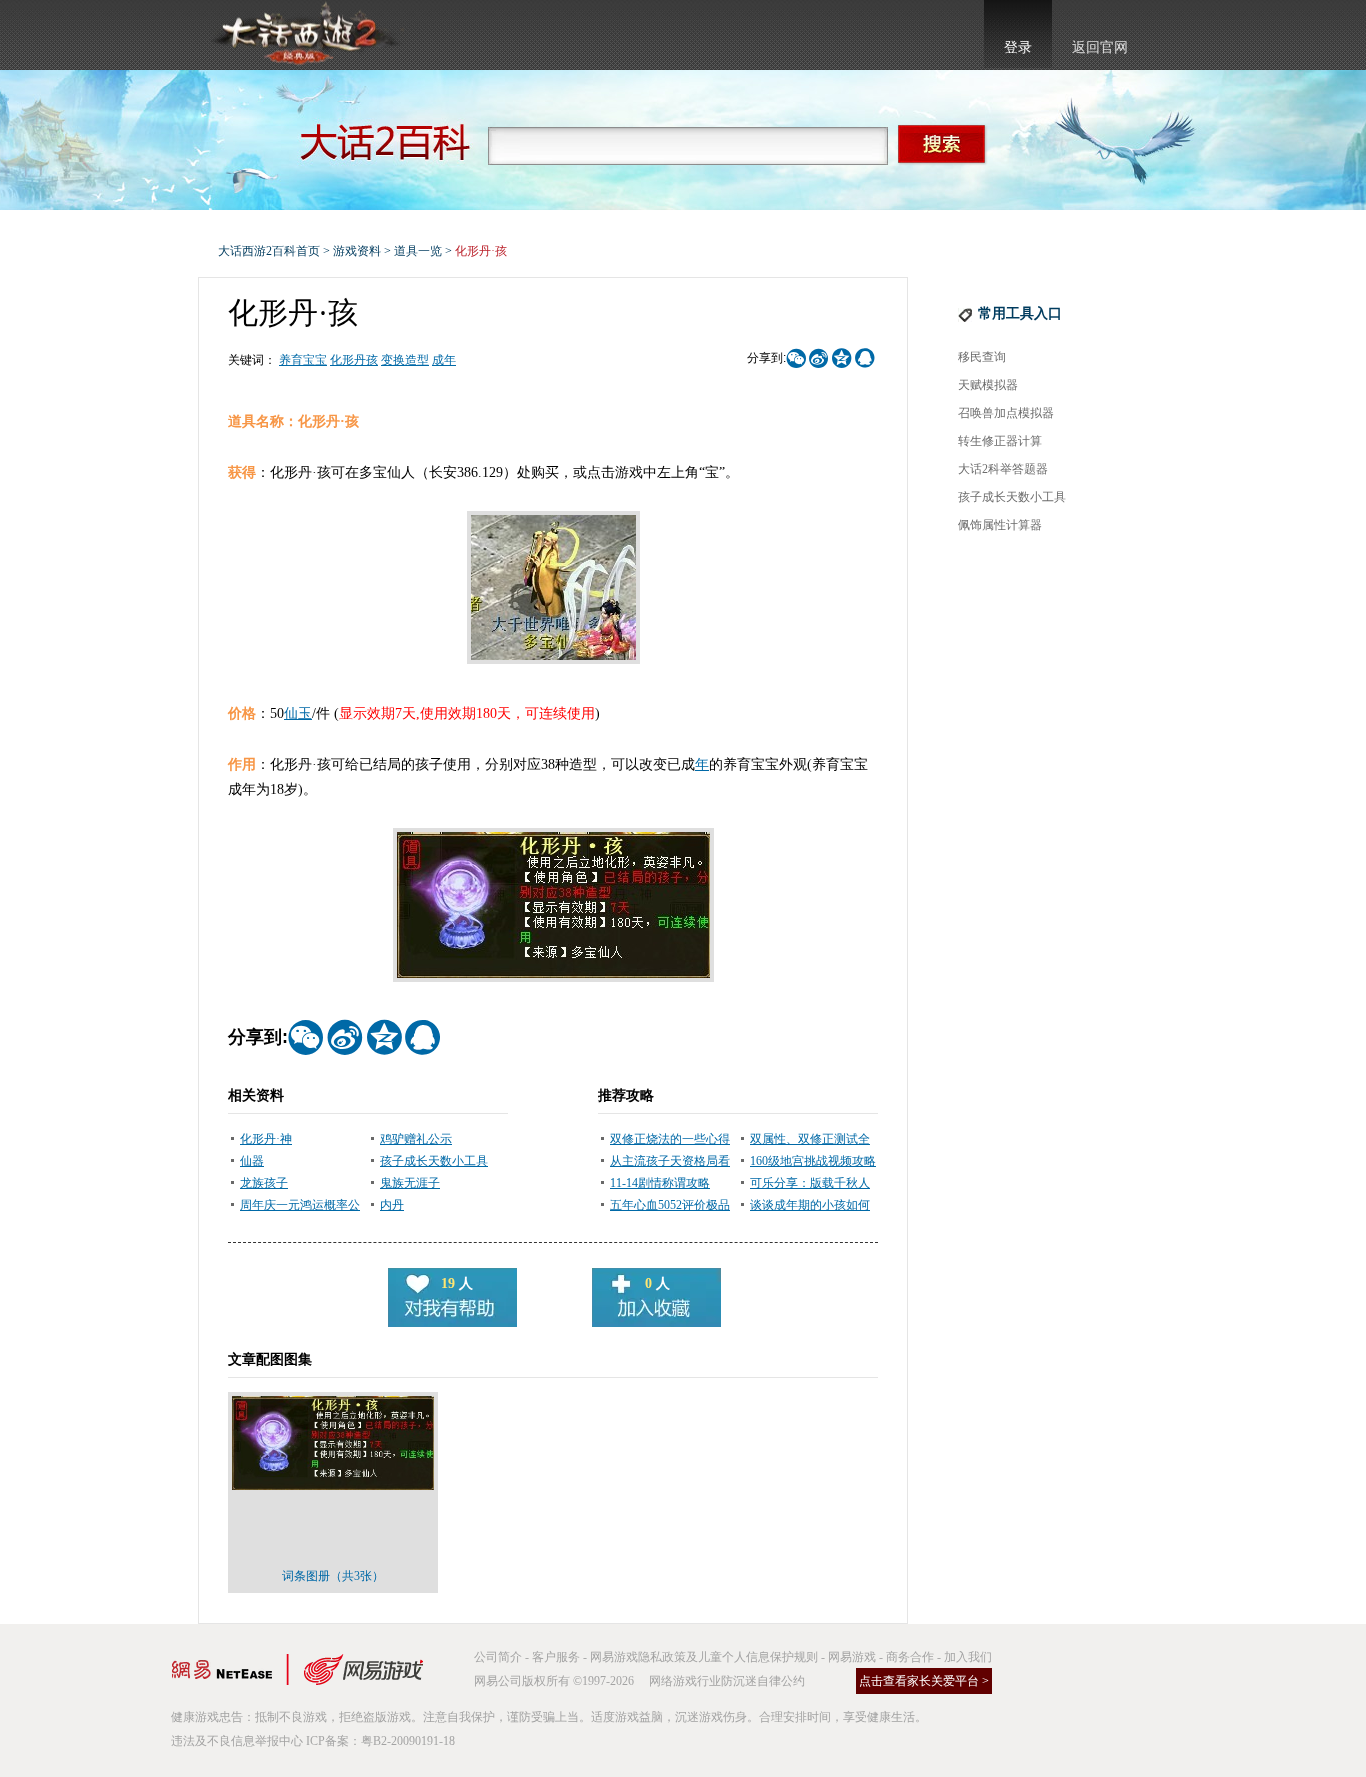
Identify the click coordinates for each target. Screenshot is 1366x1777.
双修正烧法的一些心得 (670, 1139)
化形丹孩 (354, 360)
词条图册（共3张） (333, 1576)
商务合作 (910, 1657)
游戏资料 (357, 251)
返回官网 (1100, 47)
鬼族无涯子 (410, 1183)
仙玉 (298, 713)
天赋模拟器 (988, 385)
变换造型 (405, 360)
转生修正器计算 (1000, 441)
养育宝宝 (303, 360)
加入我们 (968, 1657)
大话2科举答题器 (1003, 469)
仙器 (252, 1161)
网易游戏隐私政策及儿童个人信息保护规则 (704, 1657)
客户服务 (556, 1657)
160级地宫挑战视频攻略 (813, 1161)
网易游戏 (852, 1657)
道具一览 (418, 251)
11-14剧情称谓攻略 (660, 1183)
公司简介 (498, 1657)
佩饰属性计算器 (1000, 525)
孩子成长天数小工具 (434, 1161)
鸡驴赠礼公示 (416, 1139)
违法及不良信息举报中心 (237, 1741)
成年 (444, 360)
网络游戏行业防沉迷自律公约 (727, 1681)
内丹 (392, 1205)
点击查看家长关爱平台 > (924, 1681)
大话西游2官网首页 (304, 35)
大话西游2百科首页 (269, 251)
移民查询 (982, 357)
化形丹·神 (266, 1139)
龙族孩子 (264, 1183)
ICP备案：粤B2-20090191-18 (380, 1741)
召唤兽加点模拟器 (1006, 413)
